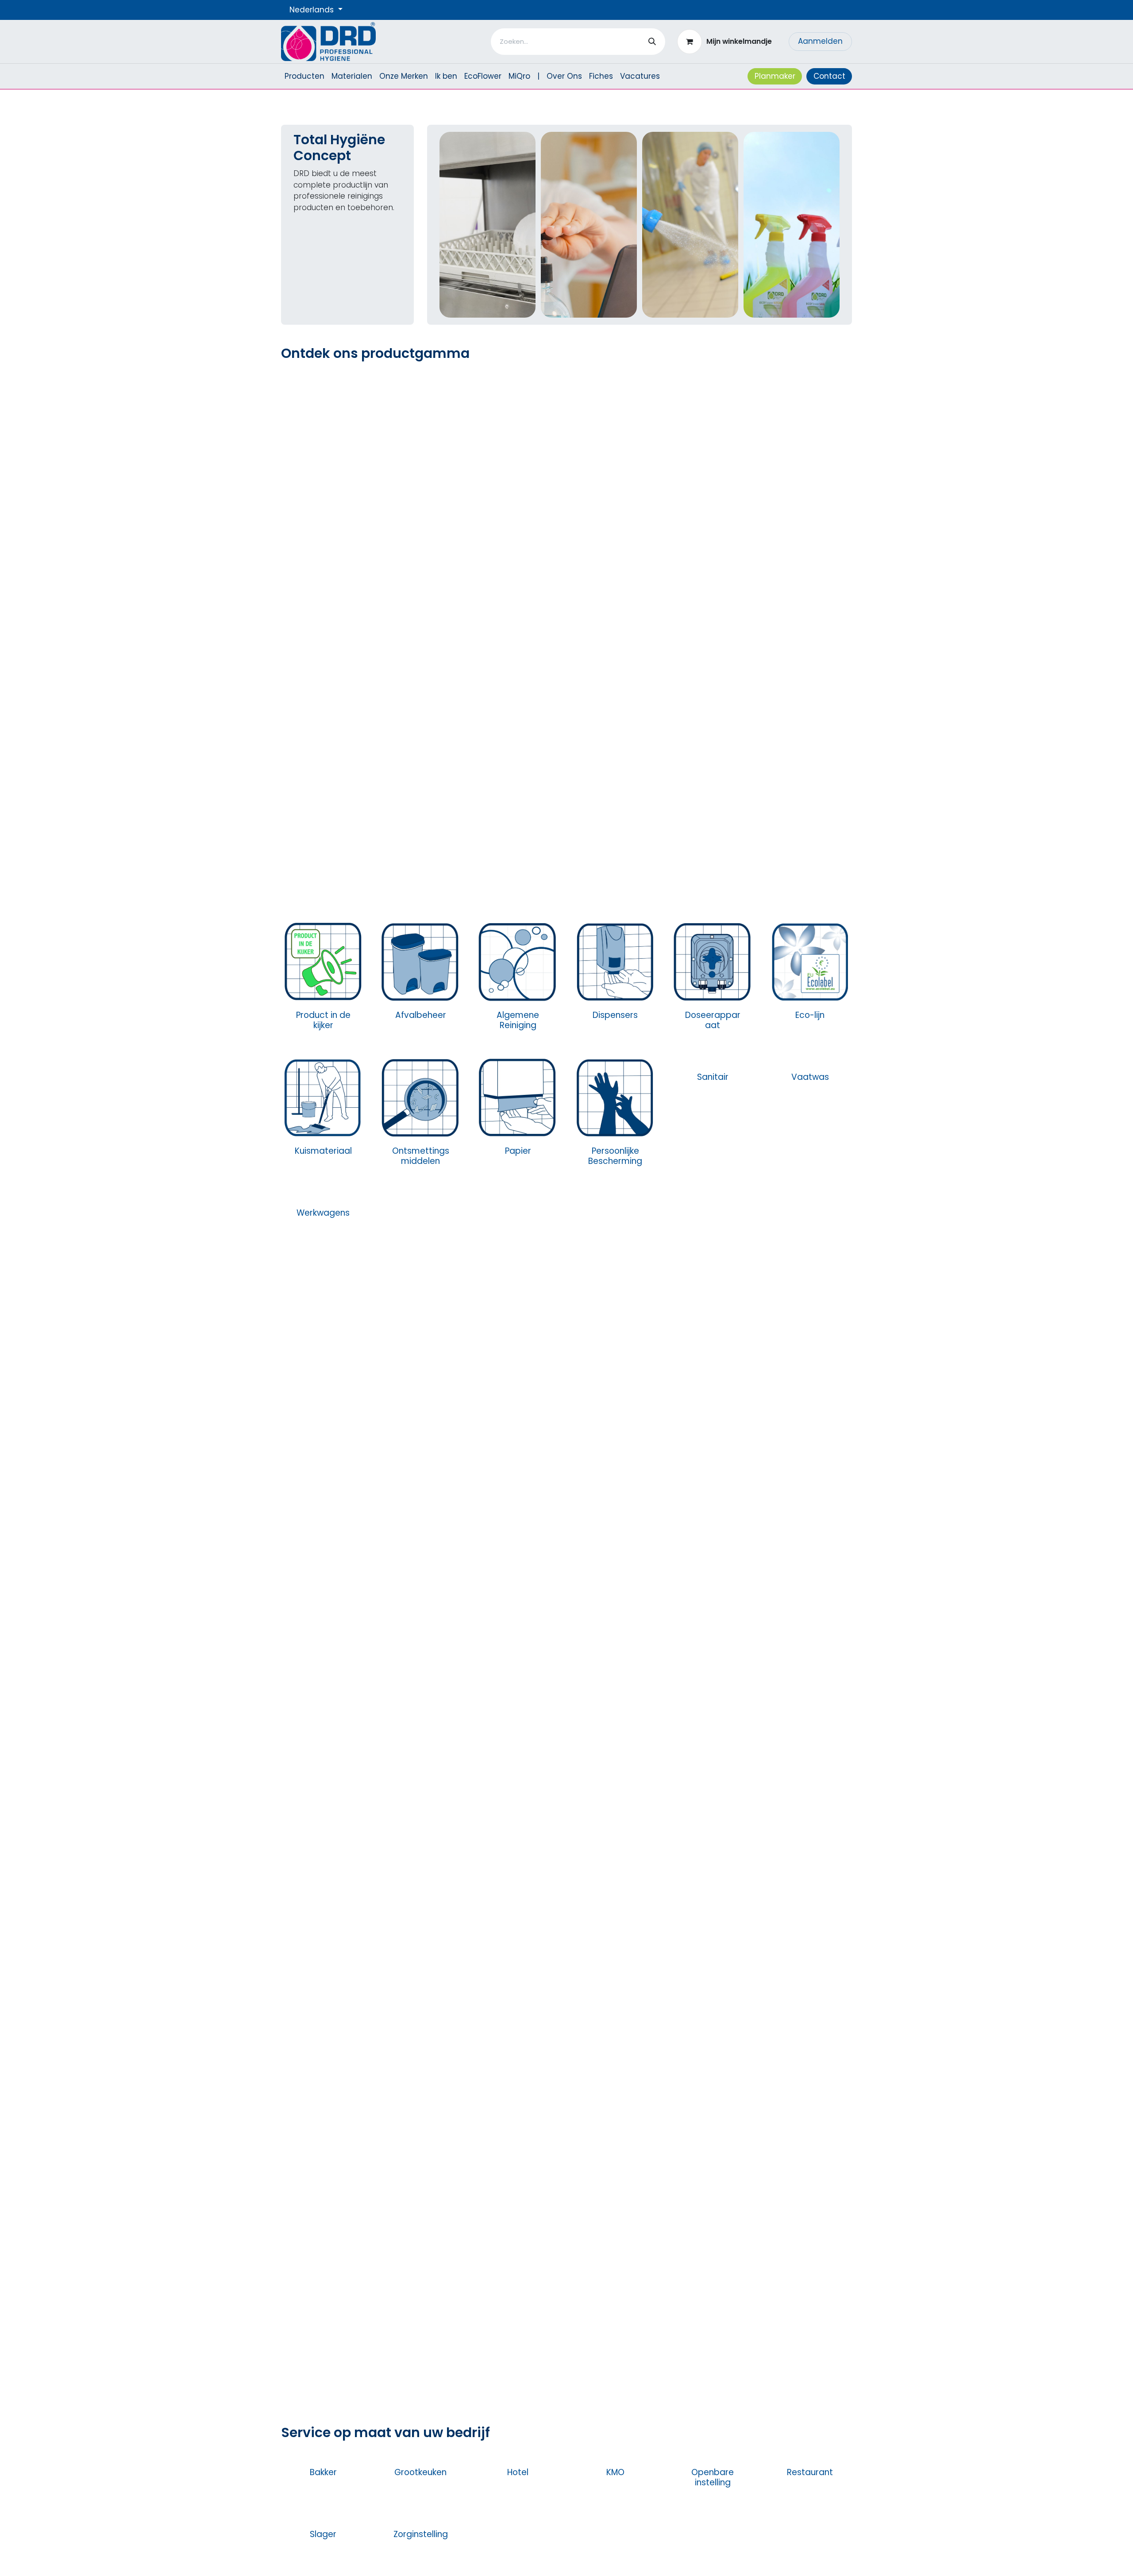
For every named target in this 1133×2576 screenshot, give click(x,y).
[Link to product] (323, 961)
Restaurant (810, 2472)
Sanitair (713, 1077)
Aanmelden (820, 41)
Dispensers (615, 1015)
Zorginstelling (421, 2534)
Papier (518, 1151)
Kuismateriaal (323, 1151)
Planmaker (775, 76)
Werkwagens (323, 1213)
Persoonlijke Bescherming (615, 1156)
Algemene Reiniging (518, 1020)
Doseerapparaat (713, 1020)
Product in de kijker (323, 1020)
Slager (323, 2534)
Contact (829, 76)
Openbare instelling (713, 2477)
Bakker (323, 2472)
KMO (615, 2472)
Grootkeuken (420, 2472)
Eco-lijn (810, 1015)
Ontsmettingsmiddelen (421, 1156)
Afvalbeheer (421, 1015)
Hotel (518, 2472)
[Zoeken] (652, 42)
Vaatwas (810, 1077)
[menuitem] (304, 77)
